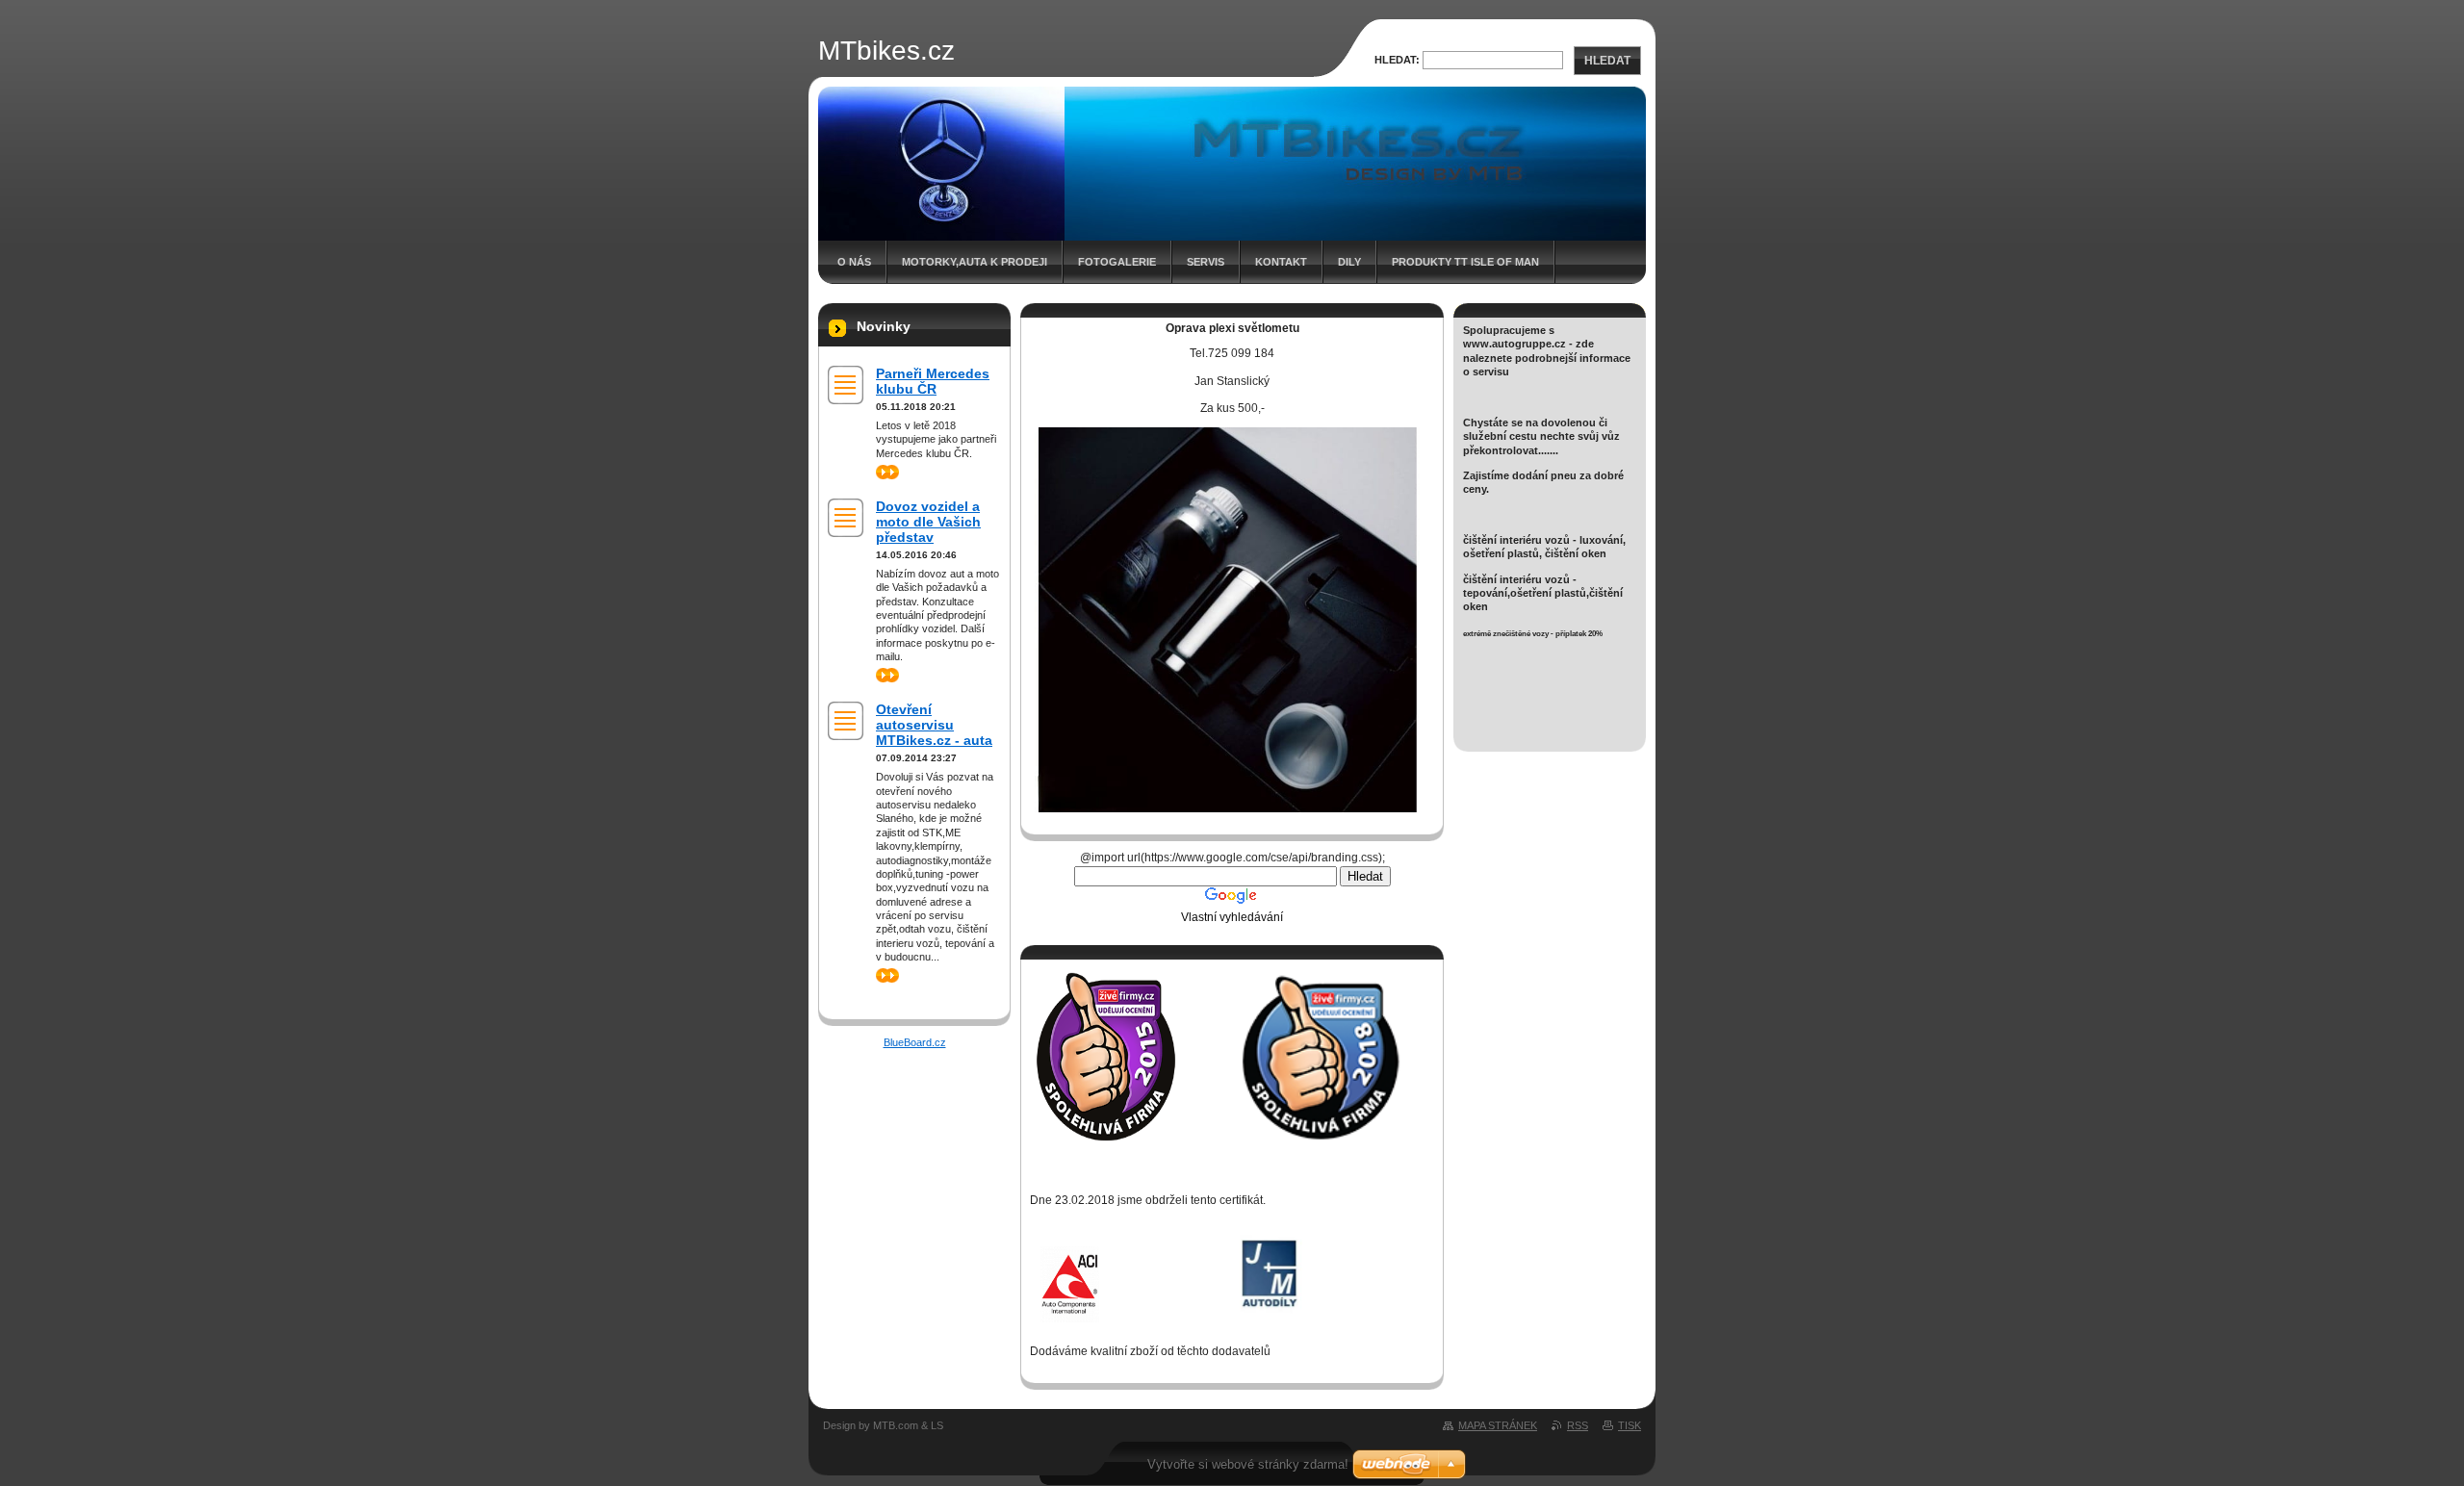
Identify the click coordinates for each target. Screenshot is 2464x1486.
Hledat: (1397, 60)
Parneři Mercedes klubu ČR (933, 381)
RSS (1578, 1425)
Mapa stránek (1498, 1425)
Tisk (1630, 1425)
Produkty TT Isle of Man (1465, 262)
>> (882, 472)
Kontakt (1281, 262)
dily (1349, 262)
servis (1206, 262)
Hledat (1607, 61)
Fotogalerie (1117, 262)
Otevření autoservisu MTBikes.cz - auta (934, 725)
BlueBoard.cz (915, 1042)
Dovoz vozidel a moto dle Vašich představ (928, 522)
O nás (854, 262)
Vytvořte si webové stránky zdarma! (1248, 1464)
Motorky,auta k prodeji (975, 262)
